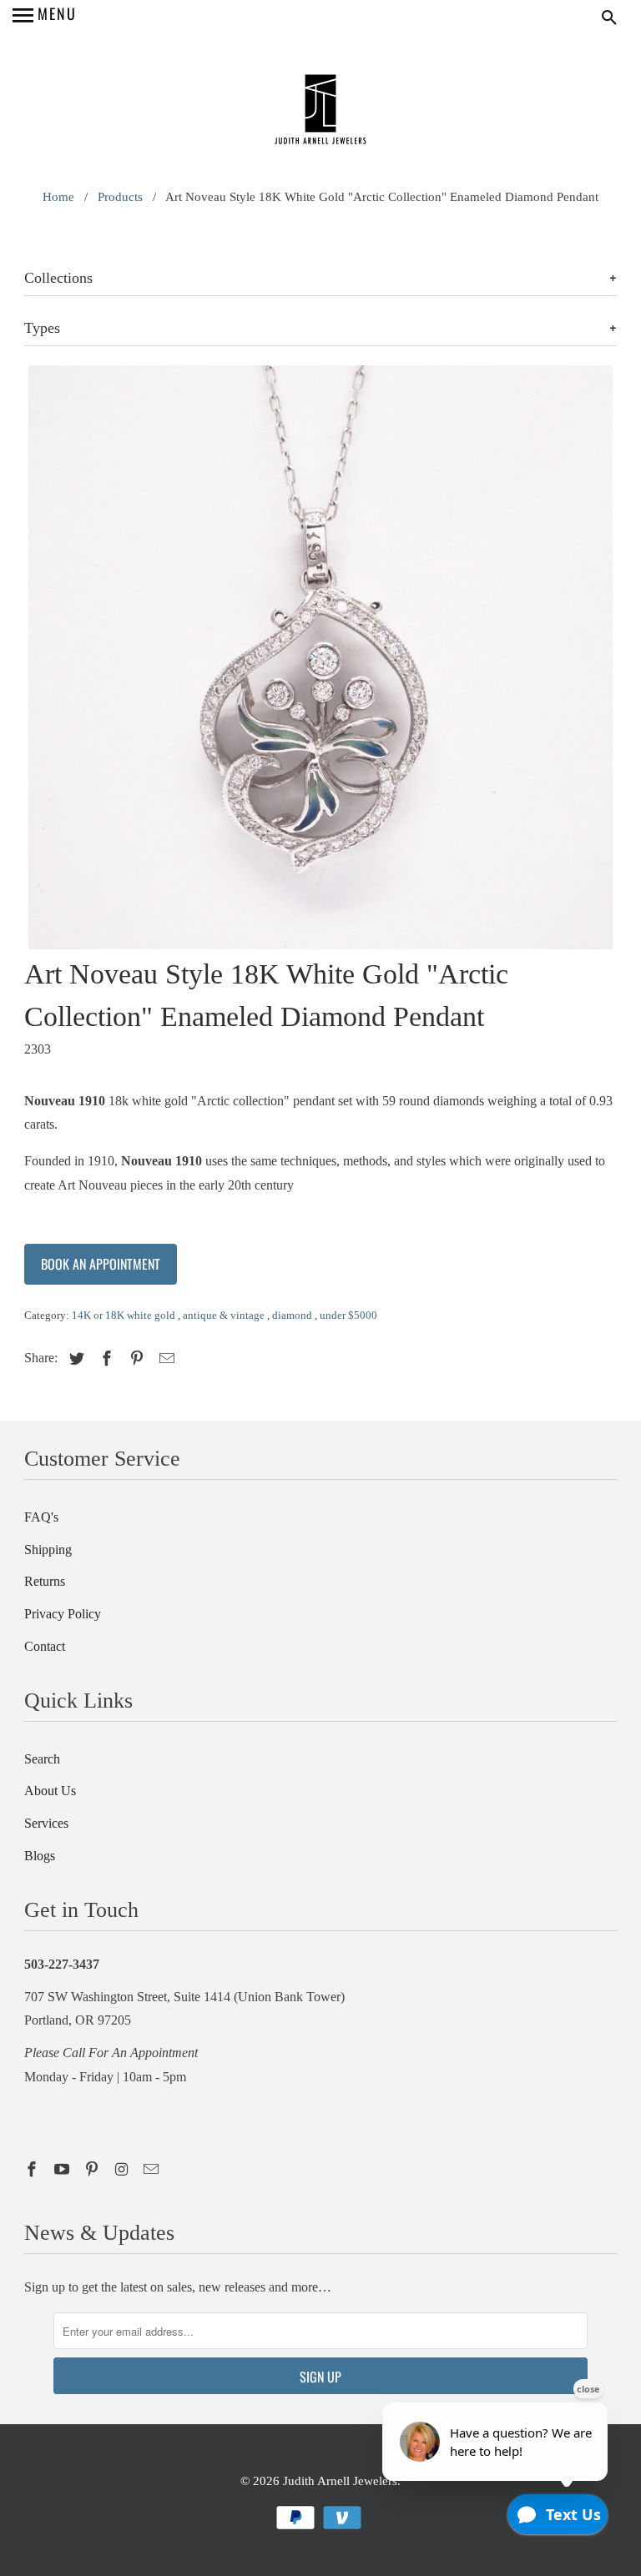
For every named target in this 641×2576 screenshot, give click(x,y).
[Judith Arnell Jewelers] (320, 111)
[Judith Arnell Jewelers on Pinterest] (93, 2170)
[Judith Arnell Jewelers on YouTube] (63, 2170)
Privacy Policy (63, 1614)
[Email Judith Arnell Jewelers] (153, 2170)
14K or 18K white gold (125, 1315)
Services (46, 1823)
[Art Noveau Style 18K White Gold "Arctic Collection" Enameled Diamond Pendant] (320, 657)
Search (42, 1759)
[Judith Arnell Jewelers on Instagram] (124, 2170)
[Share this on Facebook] (104, 1359)
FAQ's (41, 1517)
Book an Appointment (101, 1264)
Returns (45, 1581)
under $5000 (348, 1315)
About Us (50, 1791)
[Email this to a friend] (164, 1359)
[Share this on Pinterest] (134, 1359)
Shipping (48, 1550)
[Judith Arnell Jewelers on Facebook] (33, 2170)
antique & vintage (225, 1315)
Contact (45, 1646)
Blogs (40, 1856)
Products (120, 197)
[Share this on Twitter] (74, 1359)
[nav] (45, 17)
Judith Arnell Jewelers (340, 2481)
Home (58, 197)
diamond (293, 1315)
